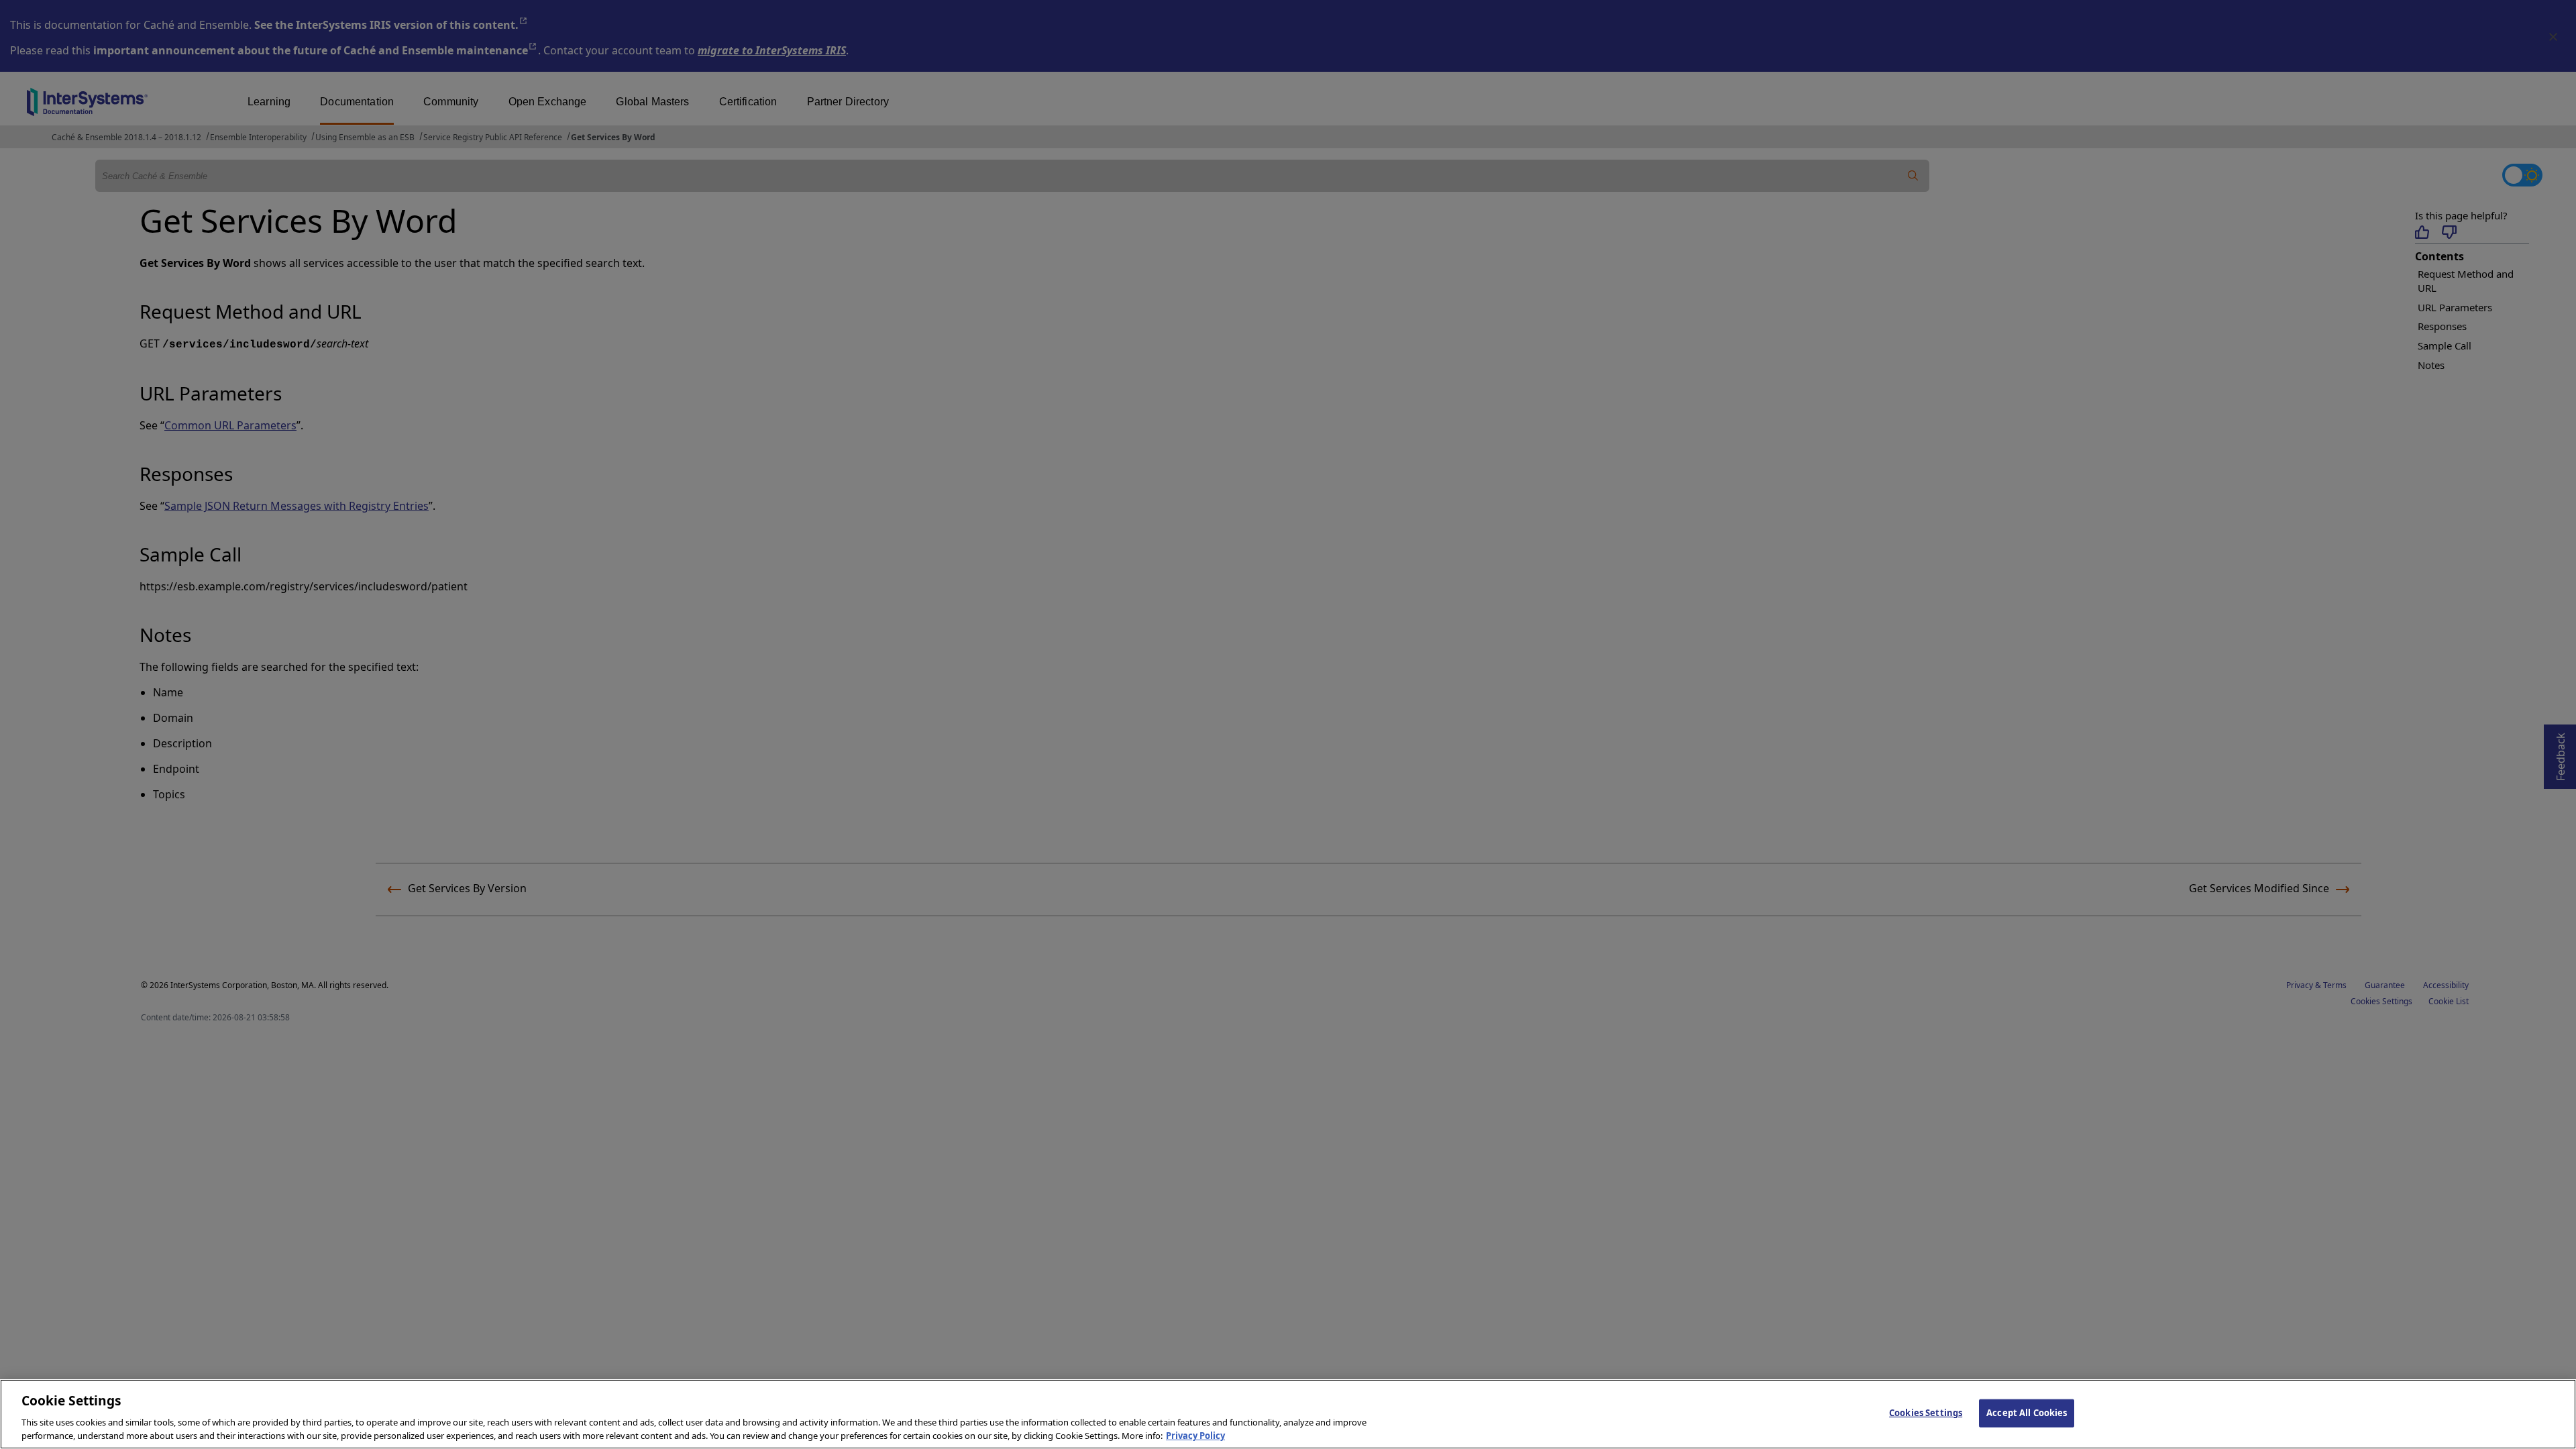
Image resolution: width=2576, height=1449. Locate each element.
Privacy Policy (1195, 1435)
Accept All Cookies (2027, 1413)
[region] (1288, 1414)
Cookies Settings (1926, 1413)
